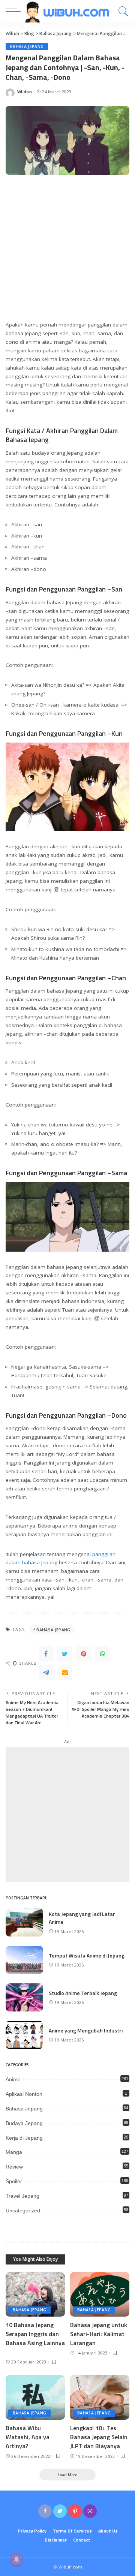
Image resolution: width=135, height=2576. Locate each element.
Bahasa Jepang (27, 46)
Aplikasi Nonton (24, 2094)
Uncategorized (23, 2211)
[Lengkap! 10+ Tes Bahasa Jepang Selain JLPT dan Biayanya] (100, 2397)
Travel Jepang (22, 2196)
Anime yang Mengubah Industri (86, 2030)
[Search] (121, 11)
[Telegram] (46, 1673)
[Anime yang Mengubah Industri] (24, 2035)
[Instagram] (90, 2511)
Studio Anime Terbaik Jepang (83, 1993)
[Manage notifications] (16, 2560)
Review (14, 2167)
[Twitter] (65, 1654)
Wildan (25, 92)
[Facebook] (46, 1654)
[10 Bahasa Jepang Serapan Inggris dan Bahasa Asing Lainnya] (35, 2294)
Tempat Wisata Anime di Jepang (87, 1955)
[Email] (65, 1673)
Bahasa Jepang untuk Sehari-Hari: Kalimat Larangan (99, 2334)
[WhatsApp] (102, 1654)
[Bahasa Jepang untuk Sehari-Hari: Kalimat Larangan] (100, 2294)
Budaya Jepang (24, 2123)
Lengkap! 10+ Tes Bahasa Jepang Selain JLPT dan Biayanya (99, 2437)
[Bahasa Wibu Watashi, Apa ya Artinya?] (35, 2397)
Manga (14, 2152)
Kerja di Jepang (24, 2138)
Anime (13, 2079)
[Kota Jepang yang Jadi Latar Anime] (24, 1922)
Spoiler (14, 2181)
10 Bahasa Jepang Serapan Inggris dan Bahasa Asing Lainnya (35, 2338)
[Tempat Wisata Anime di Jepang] (24, 1960)
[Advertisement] (67, 252)
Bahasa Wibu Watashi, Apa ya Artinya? (28, 2437)
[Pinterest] (84, 1654)
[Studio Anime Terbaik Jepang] (24, 1997)
